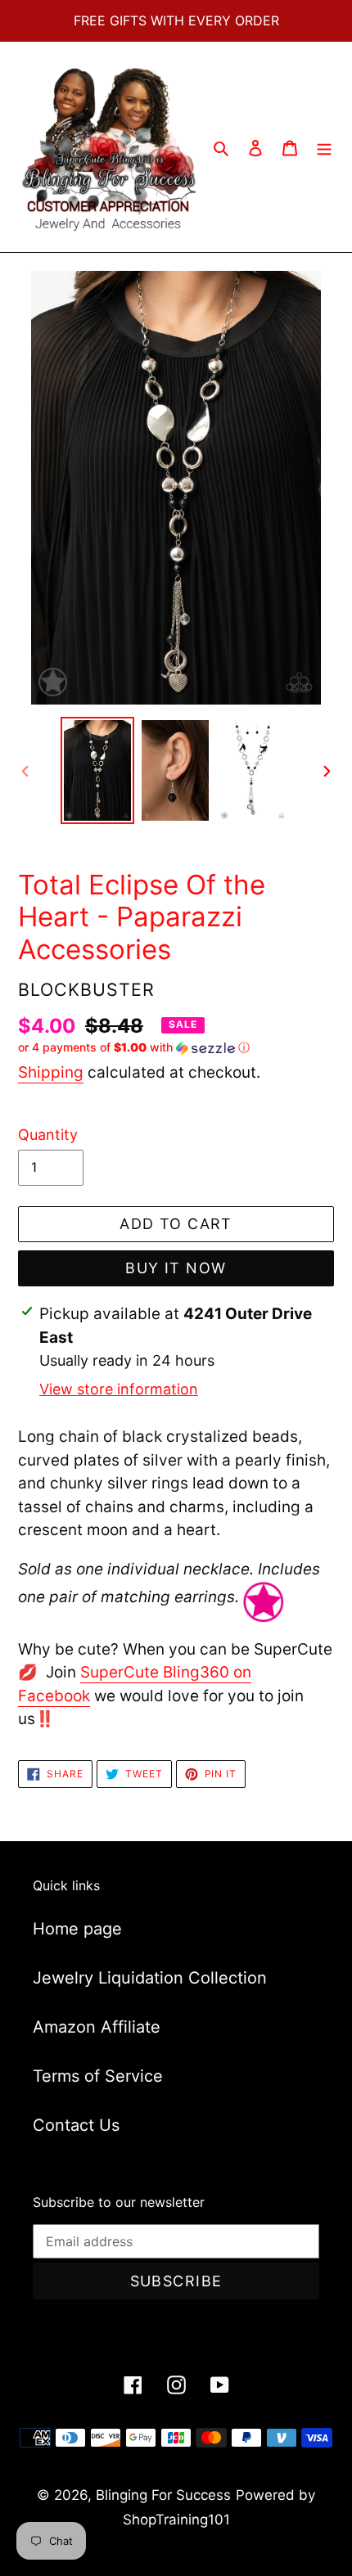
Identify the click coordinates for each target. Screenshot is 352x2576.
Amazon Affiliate (97, 2027)
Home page (77, 1929)
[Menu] (324, 147)
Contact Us (76, 2125)
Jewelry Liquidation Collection (150, 1978)
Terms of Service (98, 2076)
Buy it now (176, 1268)
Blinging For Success (163, 2495)
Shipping (51, 1072)
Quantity (48, 1135)
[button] (134, 1048)
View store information (119, 1389)
